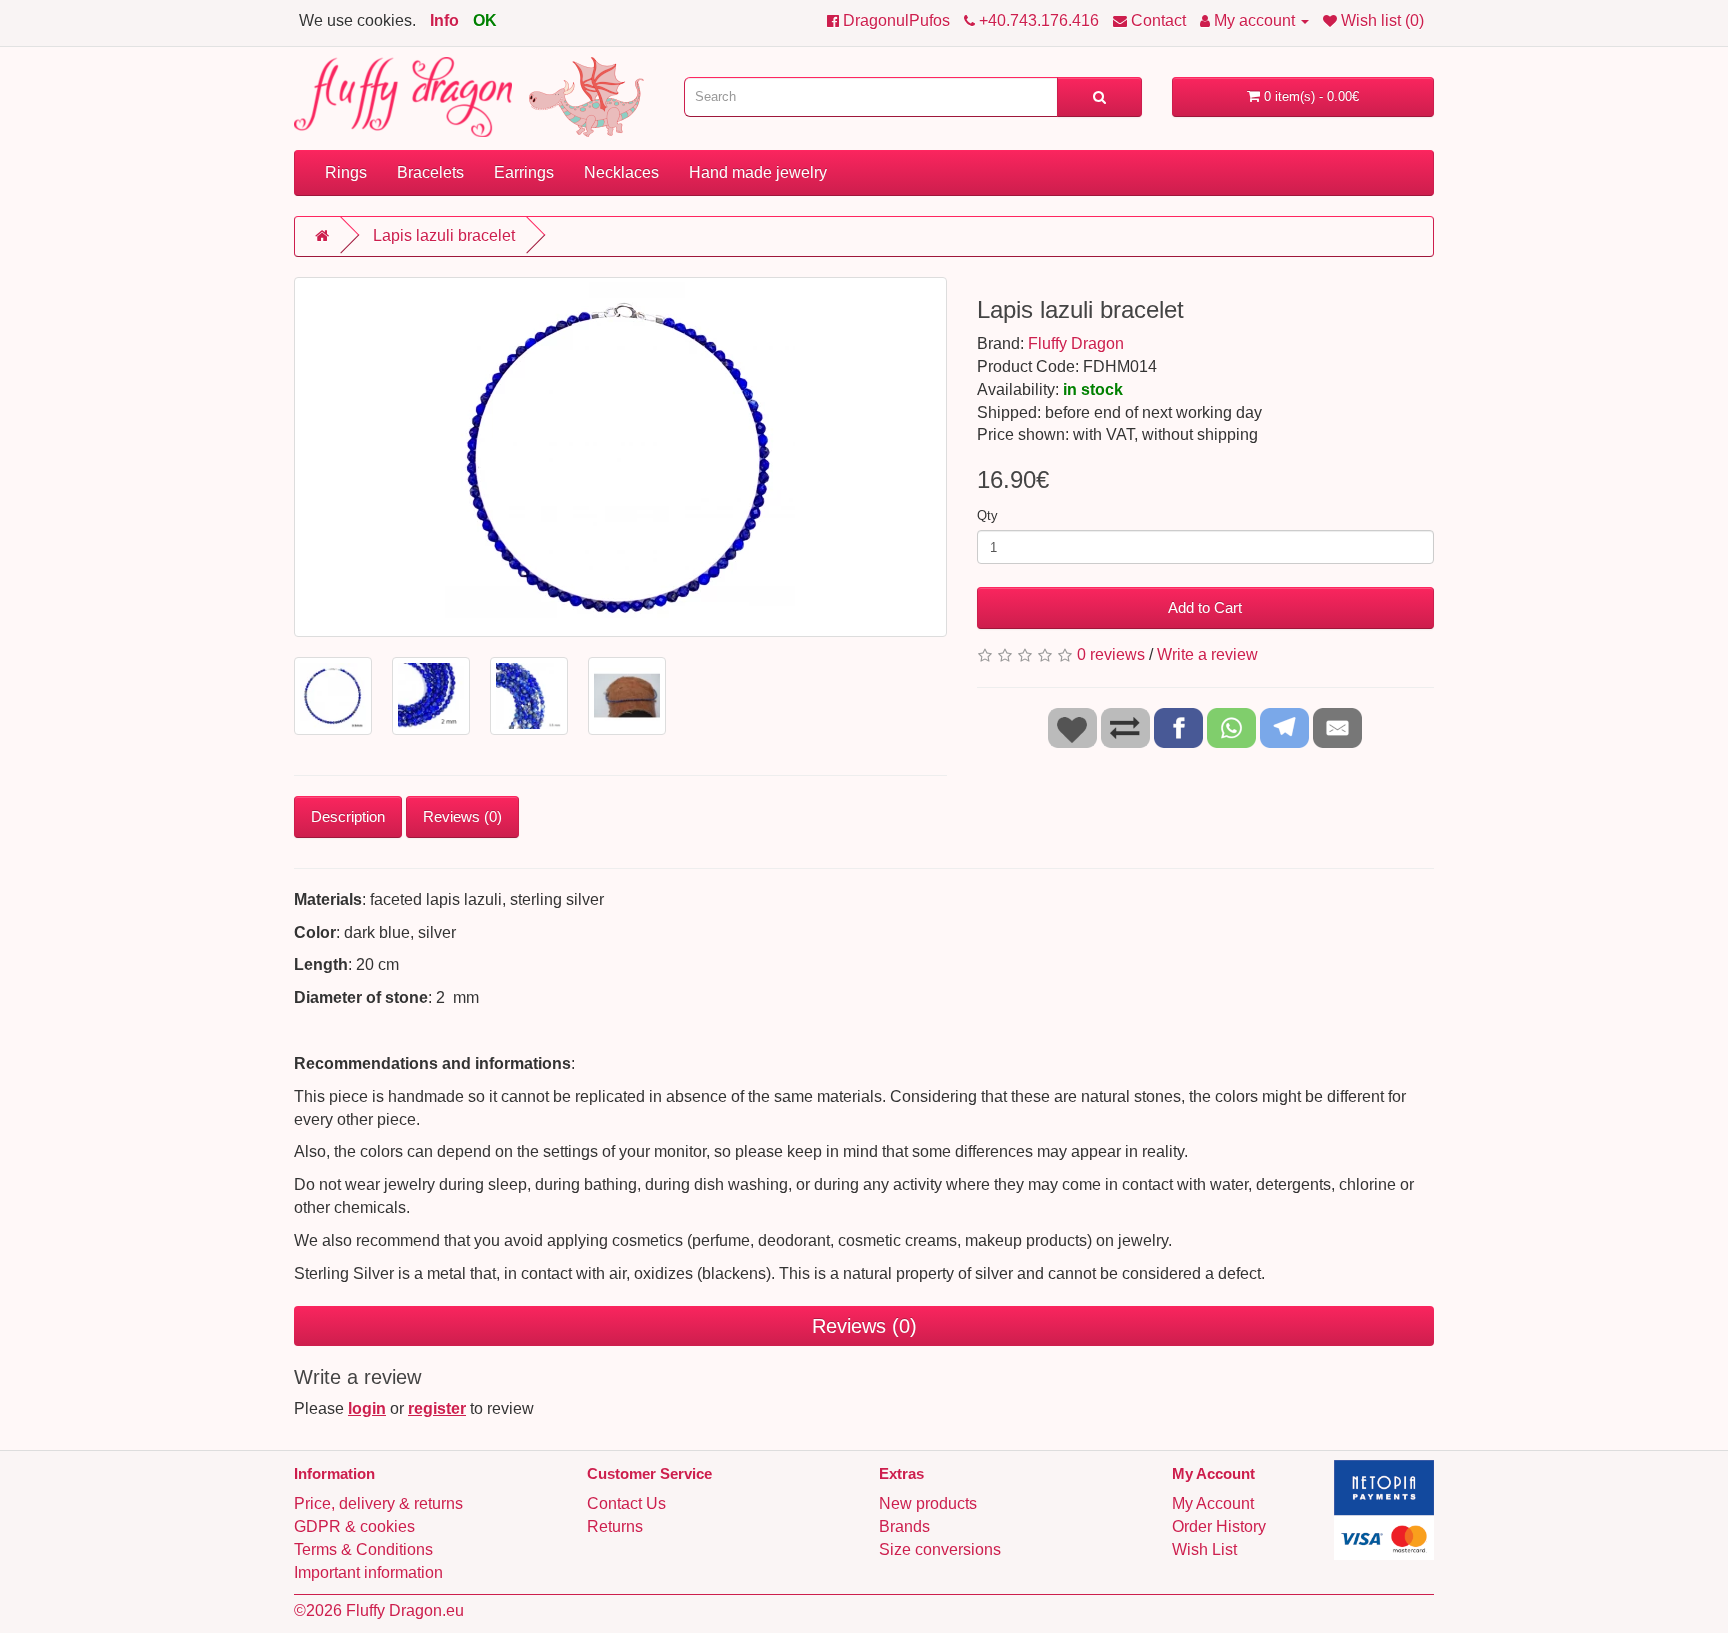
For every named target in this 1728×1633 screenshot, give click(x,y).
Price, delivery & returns (378, 1503)
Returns (615, 1526)
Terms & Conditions (363, 1549)
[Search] (1099, 97)
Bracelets (430, 172)
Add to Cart (1205, 607)
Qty (987, 515)
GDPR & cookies (354, 1526)
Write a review (1207, 654)
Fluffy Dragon (1076, 343)
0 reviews (1111, 654)
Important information (368, 1572)
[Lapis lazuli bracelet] (620, 457)
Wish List (1204, 1549)
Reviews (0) (462, 816)
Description (348, 816)
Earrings (524, 172)
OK (485, 20)
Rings (346, 172)
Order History (1219, 1526)
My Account (1213, 1503)
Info (444, 20)
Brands (904, 1526)
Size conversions (940, 1549)
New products (928, 1503)
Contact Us (626, 1503)
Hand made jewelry (758, 172)
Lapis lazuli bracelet (444, 235)
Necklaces (621, 172)
